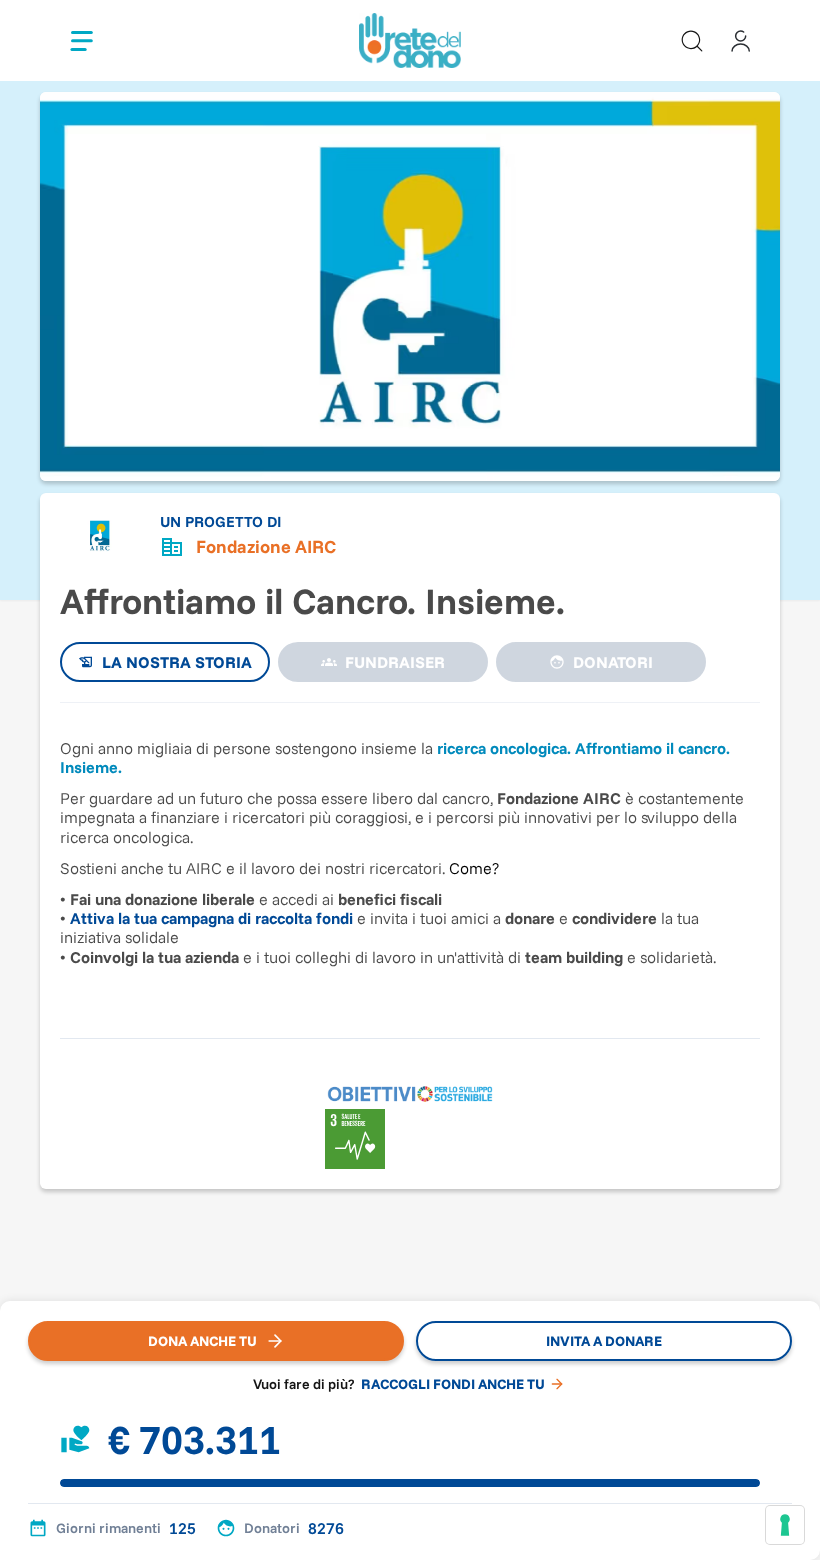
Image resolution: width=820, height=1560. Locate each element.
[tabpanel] (410, 860)
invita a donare (604, 1341)
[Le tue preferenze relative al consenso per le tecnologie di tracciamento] (785, 1525)
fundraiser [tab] (395, 662)
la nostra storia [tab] (177, 662)
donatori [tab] (613, 662)
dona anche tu (202, 1341)
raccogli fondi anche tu (453, 1384)
